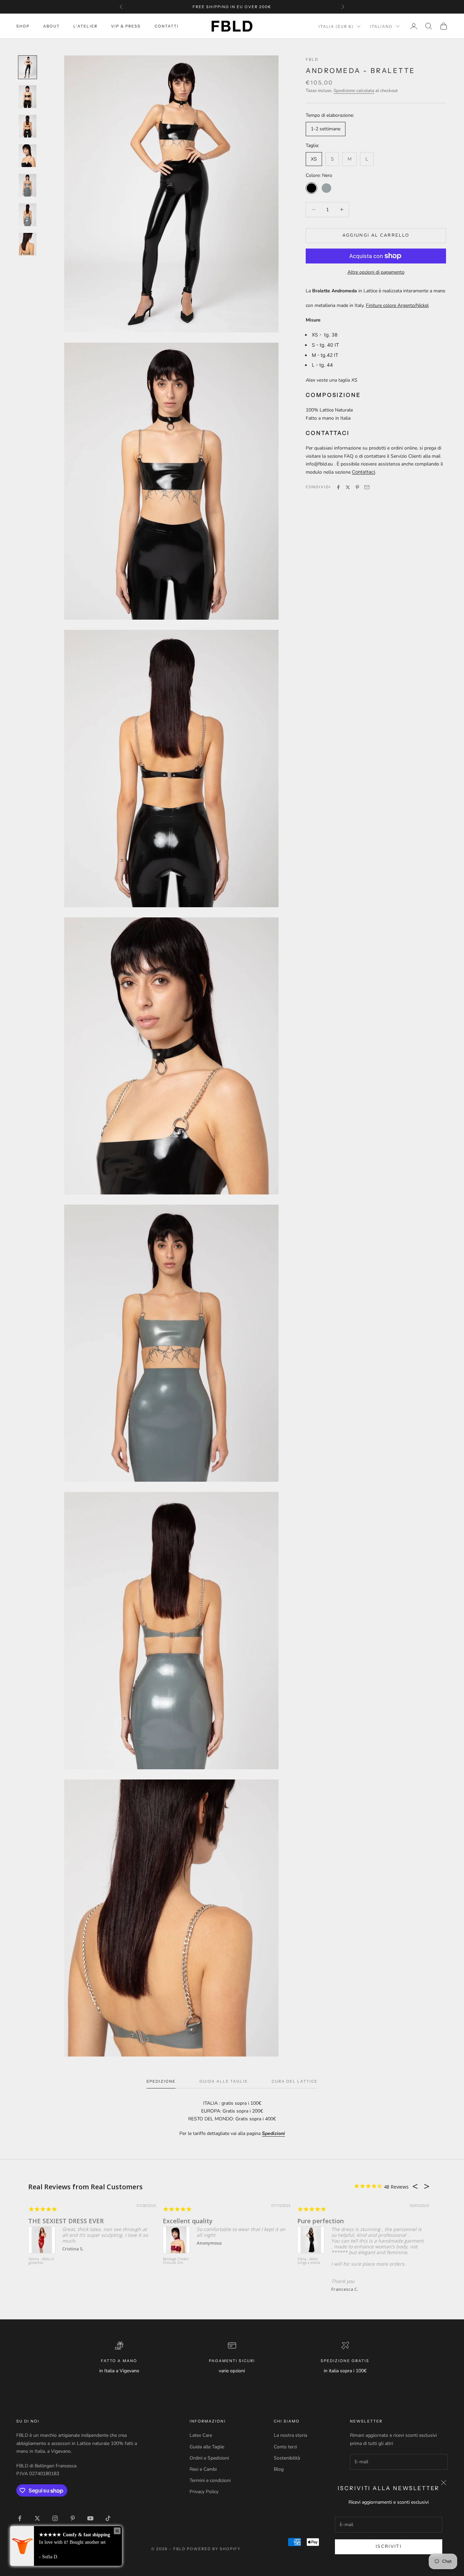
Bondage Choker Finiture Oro (176, 2261)
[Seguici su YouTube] (90, 2518)
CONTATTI (167, 26)
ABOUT (51, 26)
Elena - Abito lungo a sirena (309, 2261)
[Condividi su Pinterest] (357, 487)
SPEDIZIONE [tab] (161, 2081)
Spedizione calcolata (354, 91)
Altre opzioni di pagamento (376, 272)
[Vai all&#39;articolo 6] (28, 215)
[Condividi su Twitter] (348, 487)
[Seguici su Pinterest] (73, 2518)
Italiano (381, 26)
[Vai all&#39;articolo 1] (28, 67)
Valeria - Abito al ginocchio (41, 2261)
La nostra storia (290, 2435)
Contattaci (363, 472)
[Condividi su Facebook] (338, 487)
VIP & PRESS (126, 26)
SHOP (23, 26)
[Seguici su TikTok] (108, 2518)
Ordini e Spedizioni (209, 2458)
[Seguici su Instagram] (55, 2518)
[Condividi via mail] (367, 487)
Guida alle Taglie (207, 2447)
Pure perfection (320, 2221)
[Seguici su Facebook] (20, 2518)
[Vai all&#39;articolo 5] (28, 185)
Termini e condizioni (210, 2480)
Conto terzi (285, 2447)
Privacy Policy (204, 2492)
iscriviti (389, 2546)
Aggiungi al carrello (376, 235)
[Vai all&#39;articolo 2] (28, 97)
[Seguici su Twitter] (37, 2518)
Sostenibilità (287, 2458)
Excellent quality (188, 2221)
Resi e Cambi (203, 2469)
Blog (279, 2469)
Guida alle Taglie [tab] (224, 2081)
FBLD (312, 59)
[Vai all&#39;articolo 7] (28, 244)
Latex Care (201, 2435)
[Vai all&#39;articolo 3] (28, 126)
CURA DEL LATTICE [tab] (295, 2081)
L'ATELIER (85, 26)
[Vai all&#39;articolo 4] (28, 156)
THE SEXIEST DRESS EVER (66, 2221)
